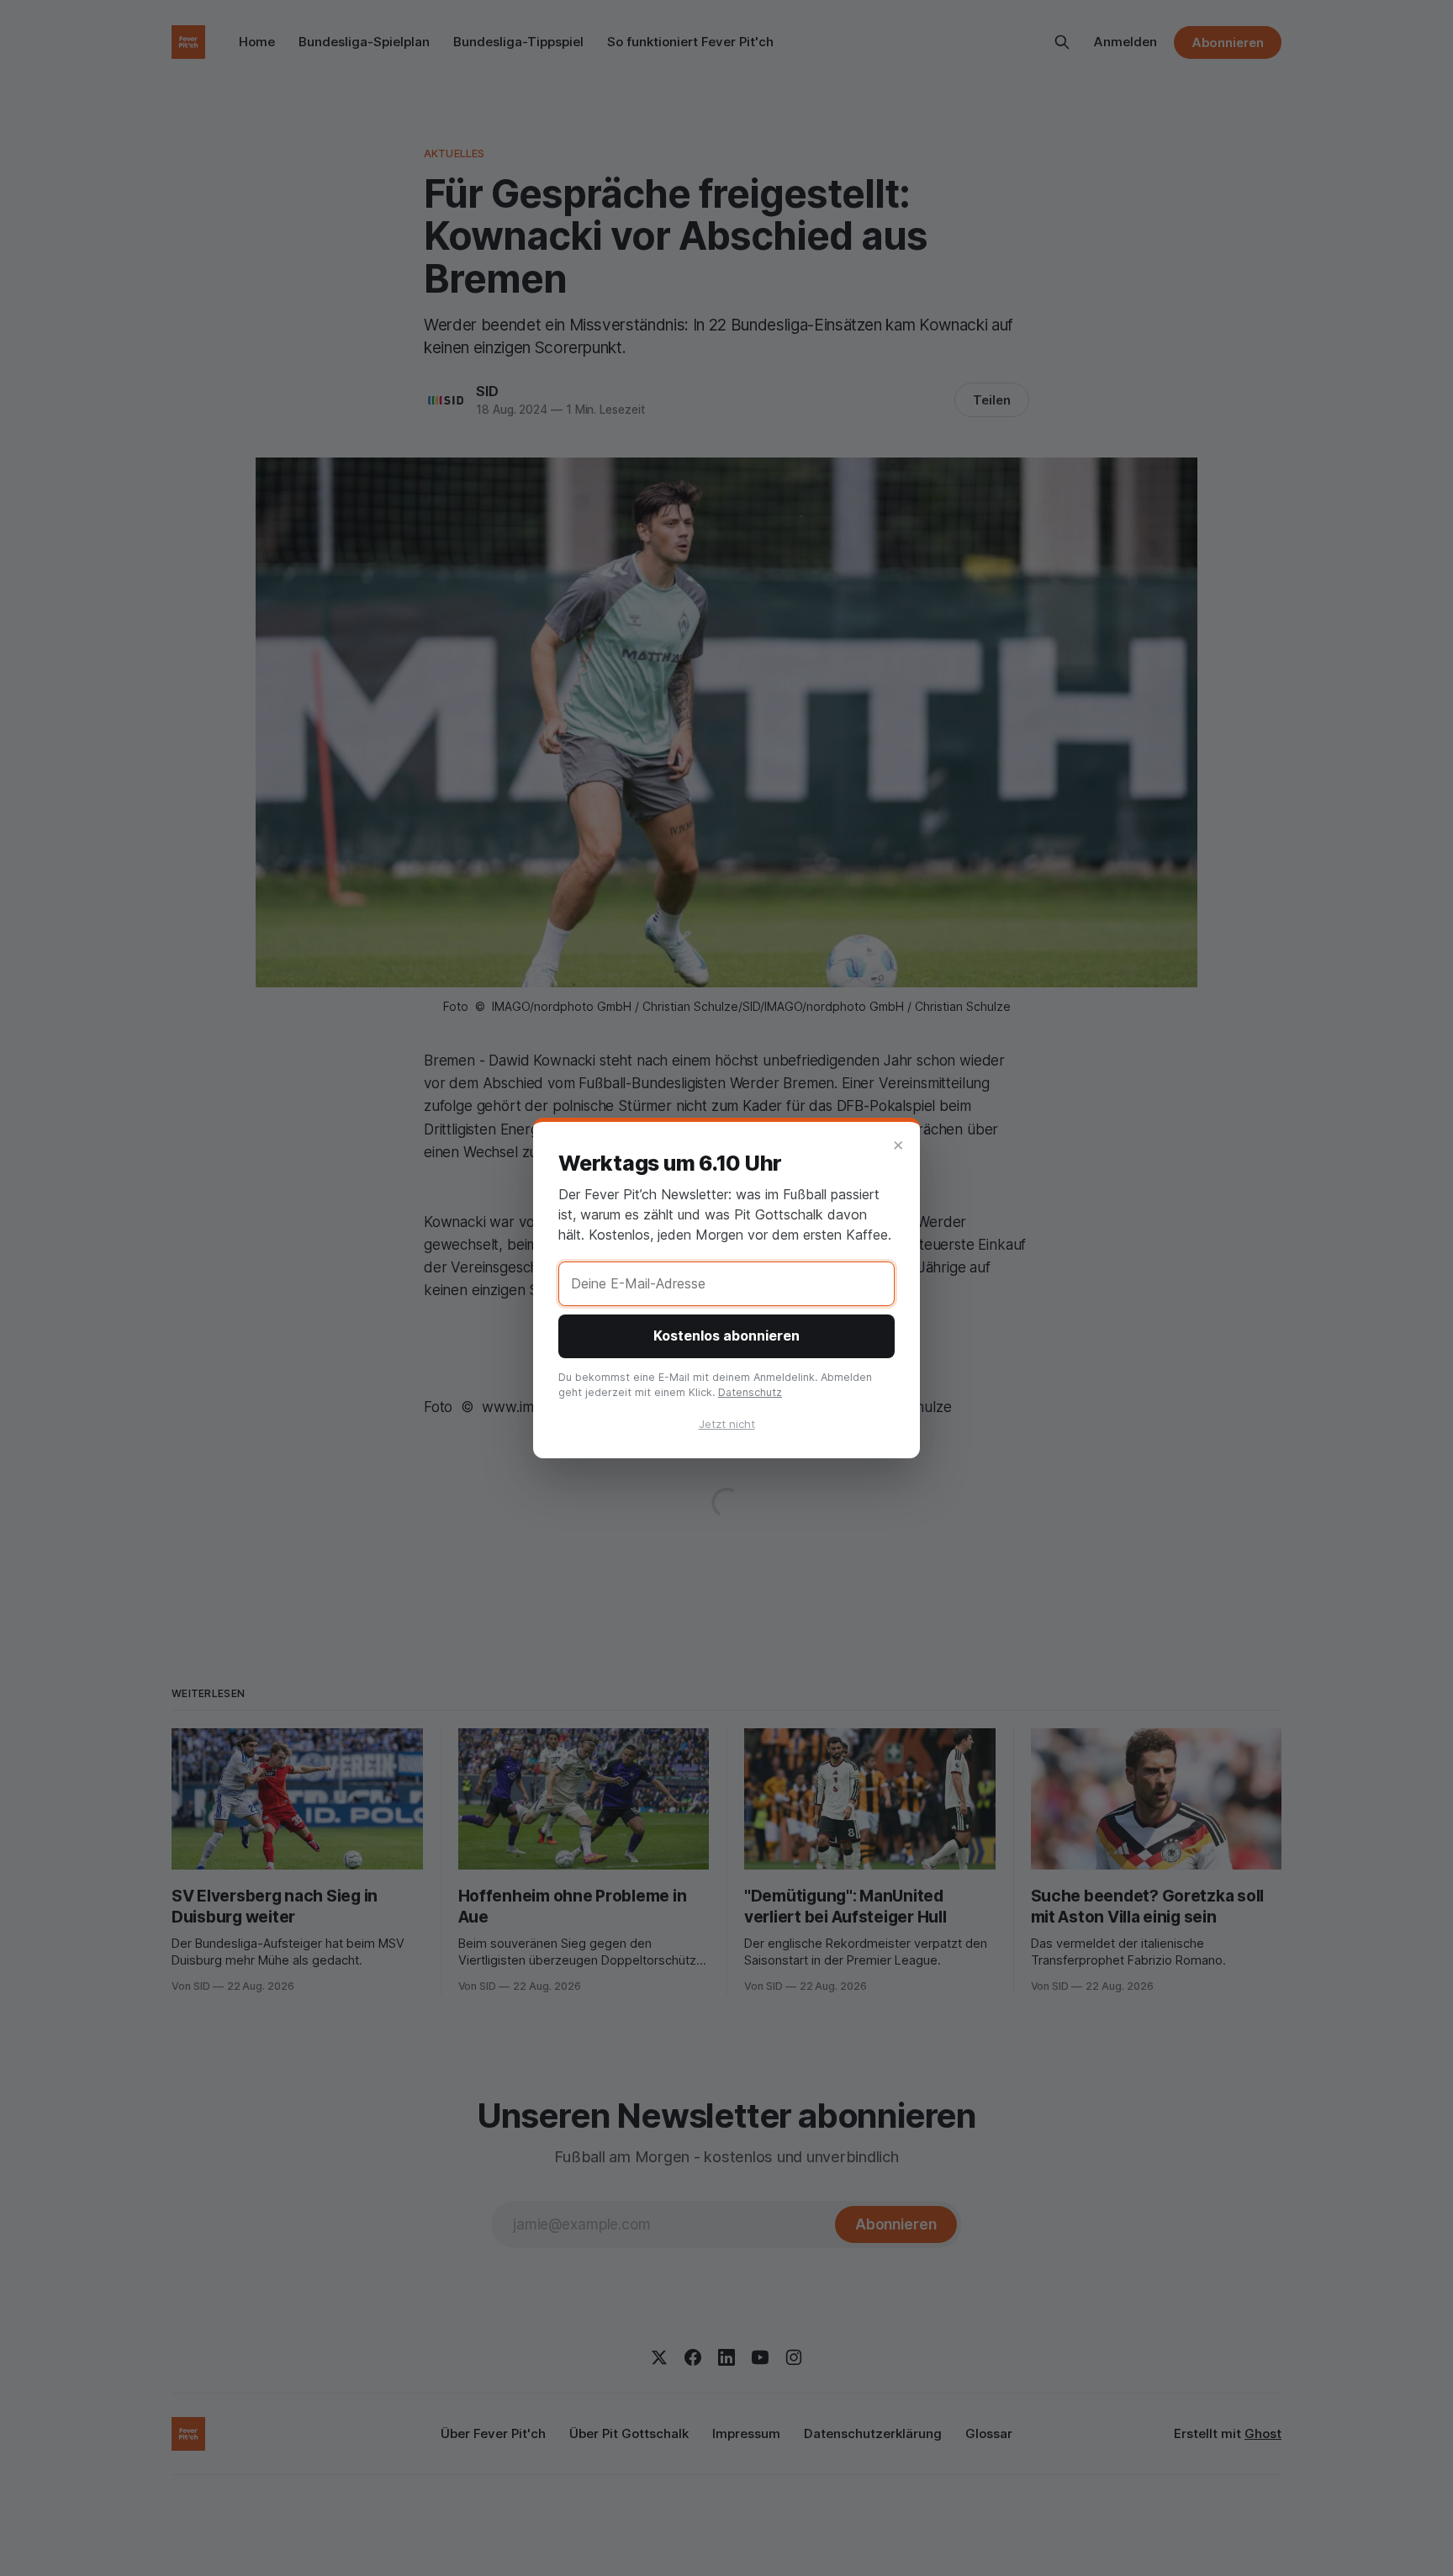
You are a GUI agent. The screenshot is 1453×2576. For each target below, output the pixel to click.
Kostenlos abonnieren (726, 1336)
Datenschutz (750, 1392)
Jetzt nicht (727, 1424)
